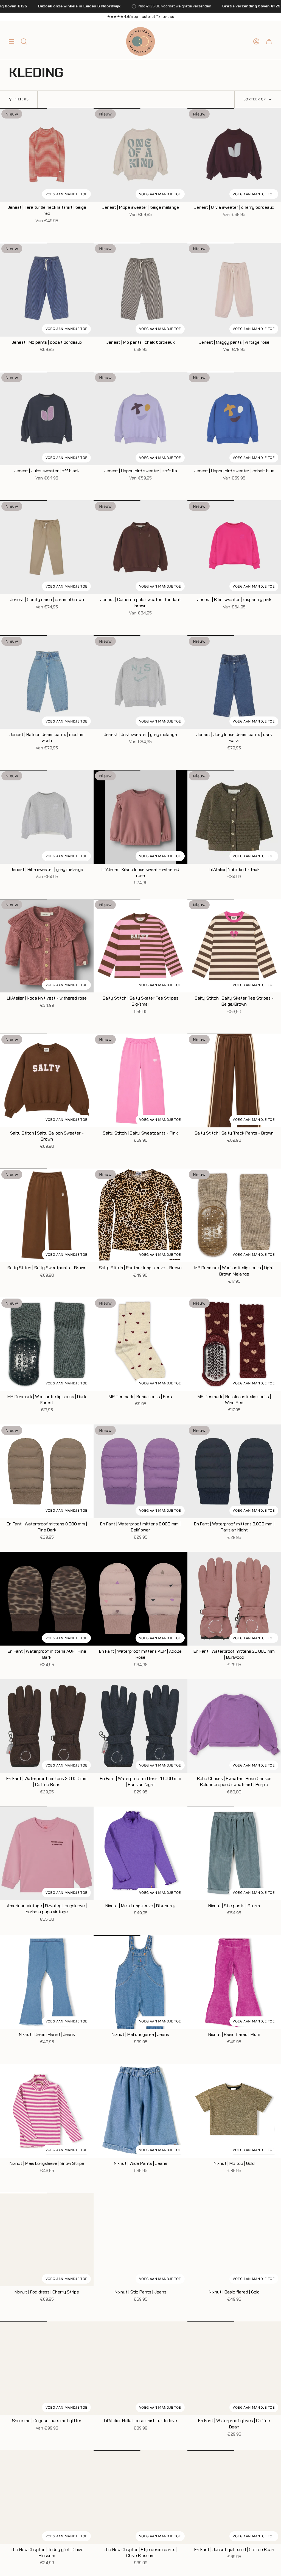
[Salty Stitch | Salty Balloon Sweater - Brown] (47, 1080)
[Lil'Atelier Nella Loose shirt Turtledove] (140, 2368)
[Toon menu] (12, 41)
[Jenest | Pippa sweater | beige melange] (140, 155)
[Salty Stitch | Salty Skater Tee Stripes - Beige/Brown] (234, 946)
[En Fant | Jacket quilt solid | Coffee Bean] (234, 2497)
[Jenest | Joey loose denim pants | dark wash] (234, 682)
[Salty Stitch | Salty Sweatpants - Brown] (47, 1215)
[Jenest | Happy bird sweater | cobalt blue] (234, 418)
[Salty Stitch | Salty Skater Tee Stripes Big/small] (140, 946)
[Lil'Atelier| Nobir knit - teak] (234, 817)
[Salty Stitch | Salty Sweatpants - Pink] (140, 1080)
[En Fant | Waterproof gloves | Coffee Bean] (234, 2368)
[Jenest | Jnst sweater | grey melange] (140, 682)
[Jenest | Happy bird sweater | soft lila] (140, 418)
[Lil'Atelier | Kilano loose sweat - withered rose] (140, 817)
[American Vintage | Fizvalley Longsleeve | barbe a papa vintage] (47, 1853)
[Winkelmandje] (269, 41)
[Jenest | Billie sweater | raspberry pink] (234, 547)
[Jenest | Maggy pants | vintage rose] (234, 290)
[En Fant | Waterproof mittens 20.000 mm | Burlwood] (234, 1599)
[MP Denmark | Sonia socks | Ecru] (140, 1344)
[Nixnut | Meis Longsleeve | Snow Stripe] (47, 2111)
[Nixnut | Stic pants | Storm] (234, 1853)
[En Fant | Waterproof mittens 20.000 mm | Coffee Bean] (47, 1726)
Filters (22, 99)
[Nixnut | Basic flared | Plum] (234, 1982)
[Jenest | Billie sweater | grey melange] (47, 817)
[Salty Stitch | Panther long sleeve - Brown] (140, 1215)
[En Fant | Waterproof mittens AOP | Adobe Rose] (140, 1599)
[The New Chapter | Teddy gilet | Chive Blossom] (47, 2497)
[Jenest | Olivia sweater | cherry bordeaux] (234, 155)
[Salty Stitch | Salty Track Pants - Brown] (234, 1080)
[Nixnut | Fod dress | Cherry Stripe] (47, 2240)
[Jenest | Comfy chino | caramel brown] (47, 547)
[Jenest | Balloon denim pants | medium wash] (47, 682)
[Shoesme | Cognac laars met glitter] (47, 2368)
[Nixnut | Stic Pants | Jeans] (140, 2240)
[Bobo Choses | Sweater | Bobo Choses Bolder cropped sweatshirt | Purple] (234, 1726)
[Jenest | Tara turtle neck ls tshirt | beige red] (47, 155)
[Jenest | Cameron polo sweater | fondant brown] (140, 547)
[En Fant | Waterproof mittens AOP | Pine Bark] (47, 1599)
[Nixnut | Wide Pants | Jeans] (140, 2111)
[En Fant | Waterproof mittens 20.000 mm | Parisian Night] (140, 1726)
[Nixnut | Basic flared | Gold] (234, 2240)
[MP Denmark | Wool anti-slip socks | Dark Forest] (47, 1344)
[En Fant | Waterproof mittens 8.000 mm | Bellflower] (140, 1471)
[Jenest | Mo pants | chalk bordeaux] (140, 290)
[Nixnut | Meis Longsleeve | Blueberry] (140, 1853)
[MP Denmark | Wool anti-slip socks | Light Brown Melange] (234, 1215)
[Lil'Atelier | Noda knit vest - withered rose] (47, 946)
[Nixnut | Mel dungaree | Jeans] (140, 1982)
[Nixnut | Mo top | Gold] (234, 2111)
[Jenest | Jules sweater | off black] (47, 418)
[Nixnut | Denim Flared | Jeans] (47, 1982)
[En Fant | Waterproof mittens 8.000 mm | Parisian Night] (234, 1471)
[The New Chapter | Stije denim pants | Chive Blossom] (140, 2497)
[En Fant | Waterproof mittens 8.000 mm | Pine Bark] (47, 1471)
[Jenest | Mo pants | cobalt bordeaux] (47, 290)
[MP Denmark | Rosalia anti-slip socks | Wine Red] (234, 1344)
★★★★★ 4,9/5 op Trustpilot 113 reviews (140, 17)
